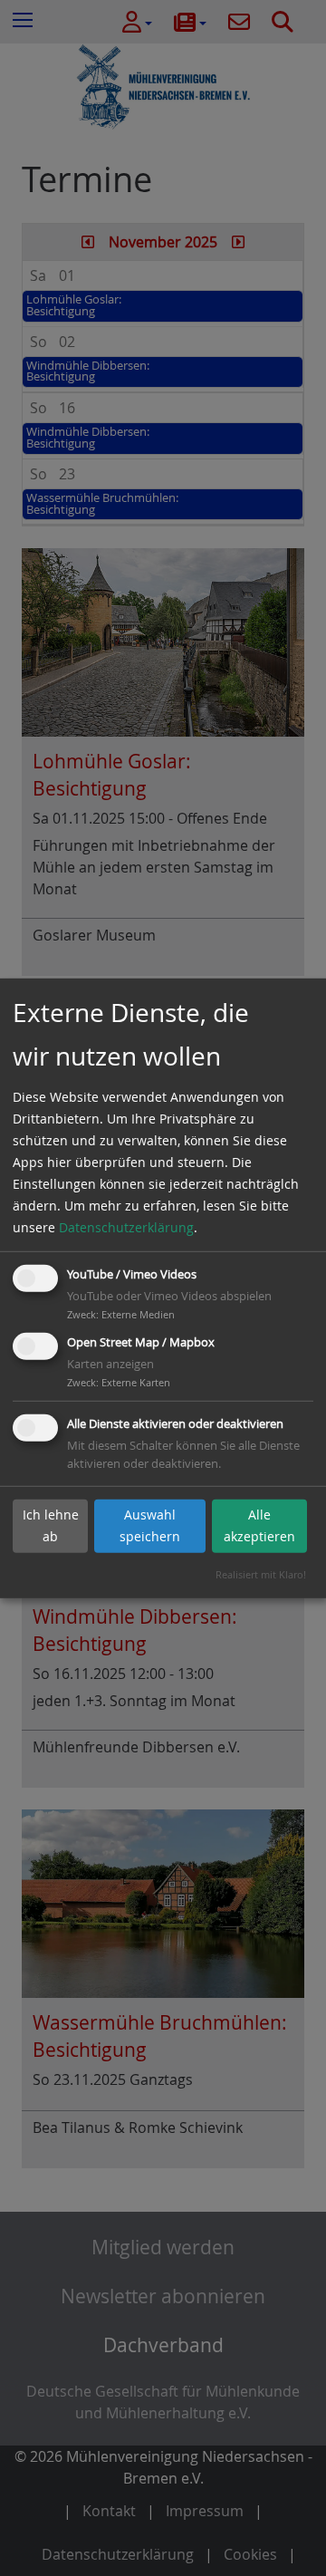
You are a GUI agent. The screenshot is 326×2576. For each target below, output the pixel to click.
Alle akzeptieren (259, 1525)
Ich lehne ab (51, 1525)
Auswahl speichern (150, 1525)
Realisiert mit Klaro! (261, 1574)
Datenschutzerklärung (126, 1227)
